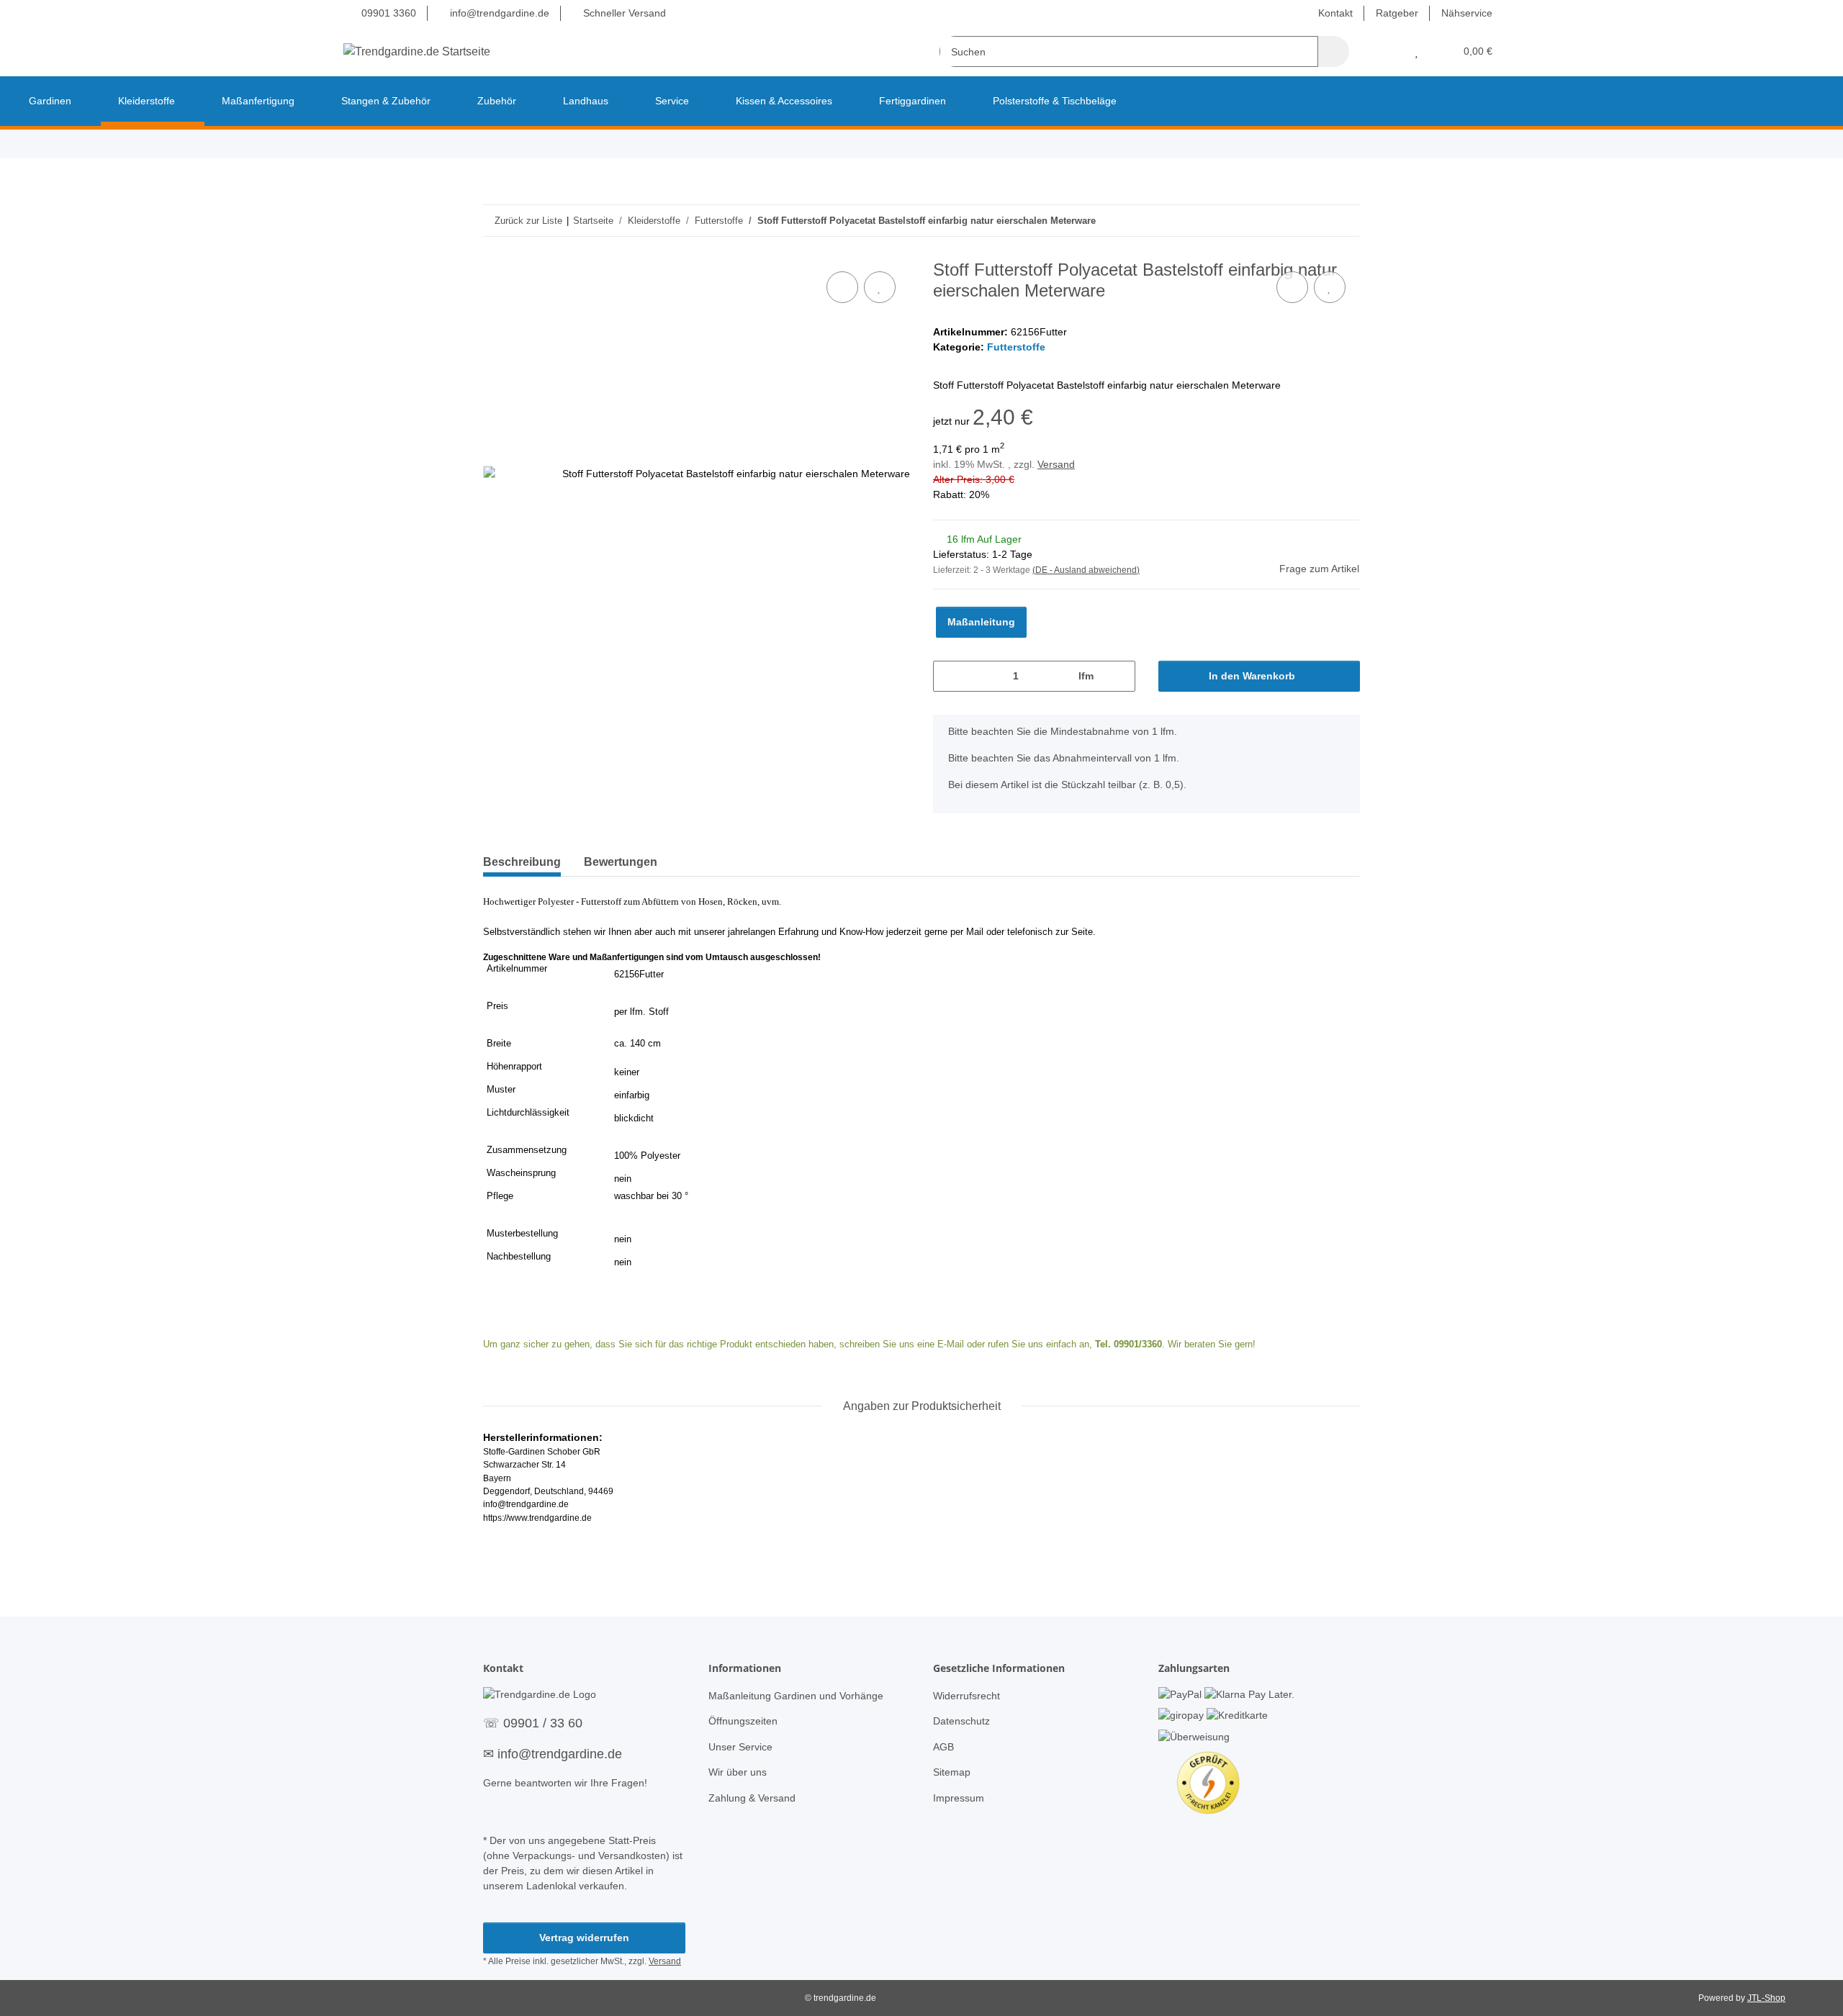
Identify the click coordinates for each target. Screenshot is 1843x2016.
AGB (943, 1747)
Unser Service (740, 1747)
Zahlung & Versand (752, 1798)
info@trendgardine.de (498, 13)
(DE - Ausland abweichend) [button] (1086, 570)
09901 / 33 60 (543, 1723)
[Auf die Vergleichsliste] (842, 287)
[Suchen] (1334, 51)
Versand (1056, 464)
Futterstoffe (1016, 347)
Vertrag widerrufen (584, 1938)
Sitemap (952, 1772)
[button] (1388, 51)
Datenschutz (961, 1721)
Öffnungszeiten (743, 1721)
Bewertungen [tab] (621, 862)
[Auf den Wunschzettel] (880, 287)
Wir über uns (738, 1772)
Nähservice (1467, 13)
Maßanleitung (981, 622)
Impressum (959, 1798)
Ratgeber (1397, 13)
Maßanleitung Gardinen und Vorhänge (796, 1696)
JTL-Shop (1766, 1998)
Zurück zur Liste (528, 221)
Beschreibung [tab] (522, 862)
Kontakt (1335, 13)
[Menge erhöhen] (1119, 676)
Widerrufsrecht (966, 1696)
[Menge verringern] (949, 676)
